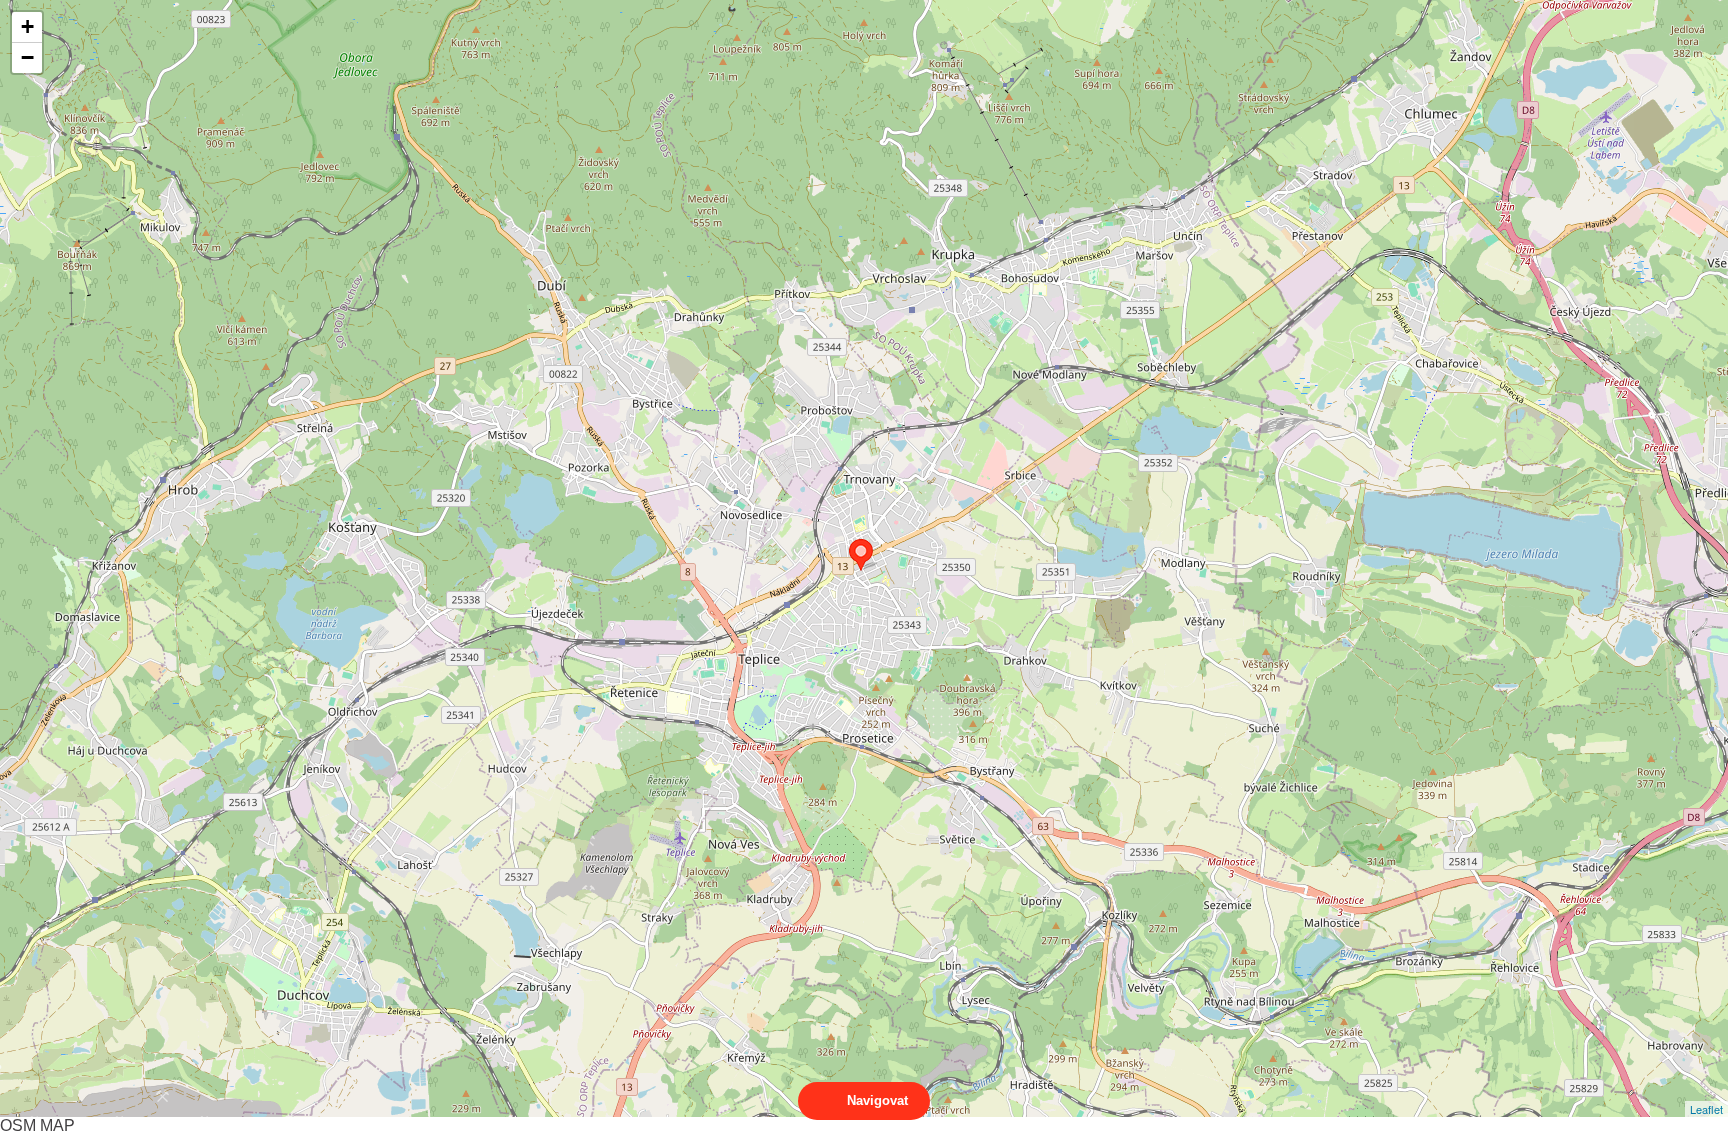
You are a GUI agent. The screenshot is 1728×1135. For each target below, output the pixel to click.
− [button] (27, 57)
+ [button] (27, 26)
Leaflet (1706, 1109)
